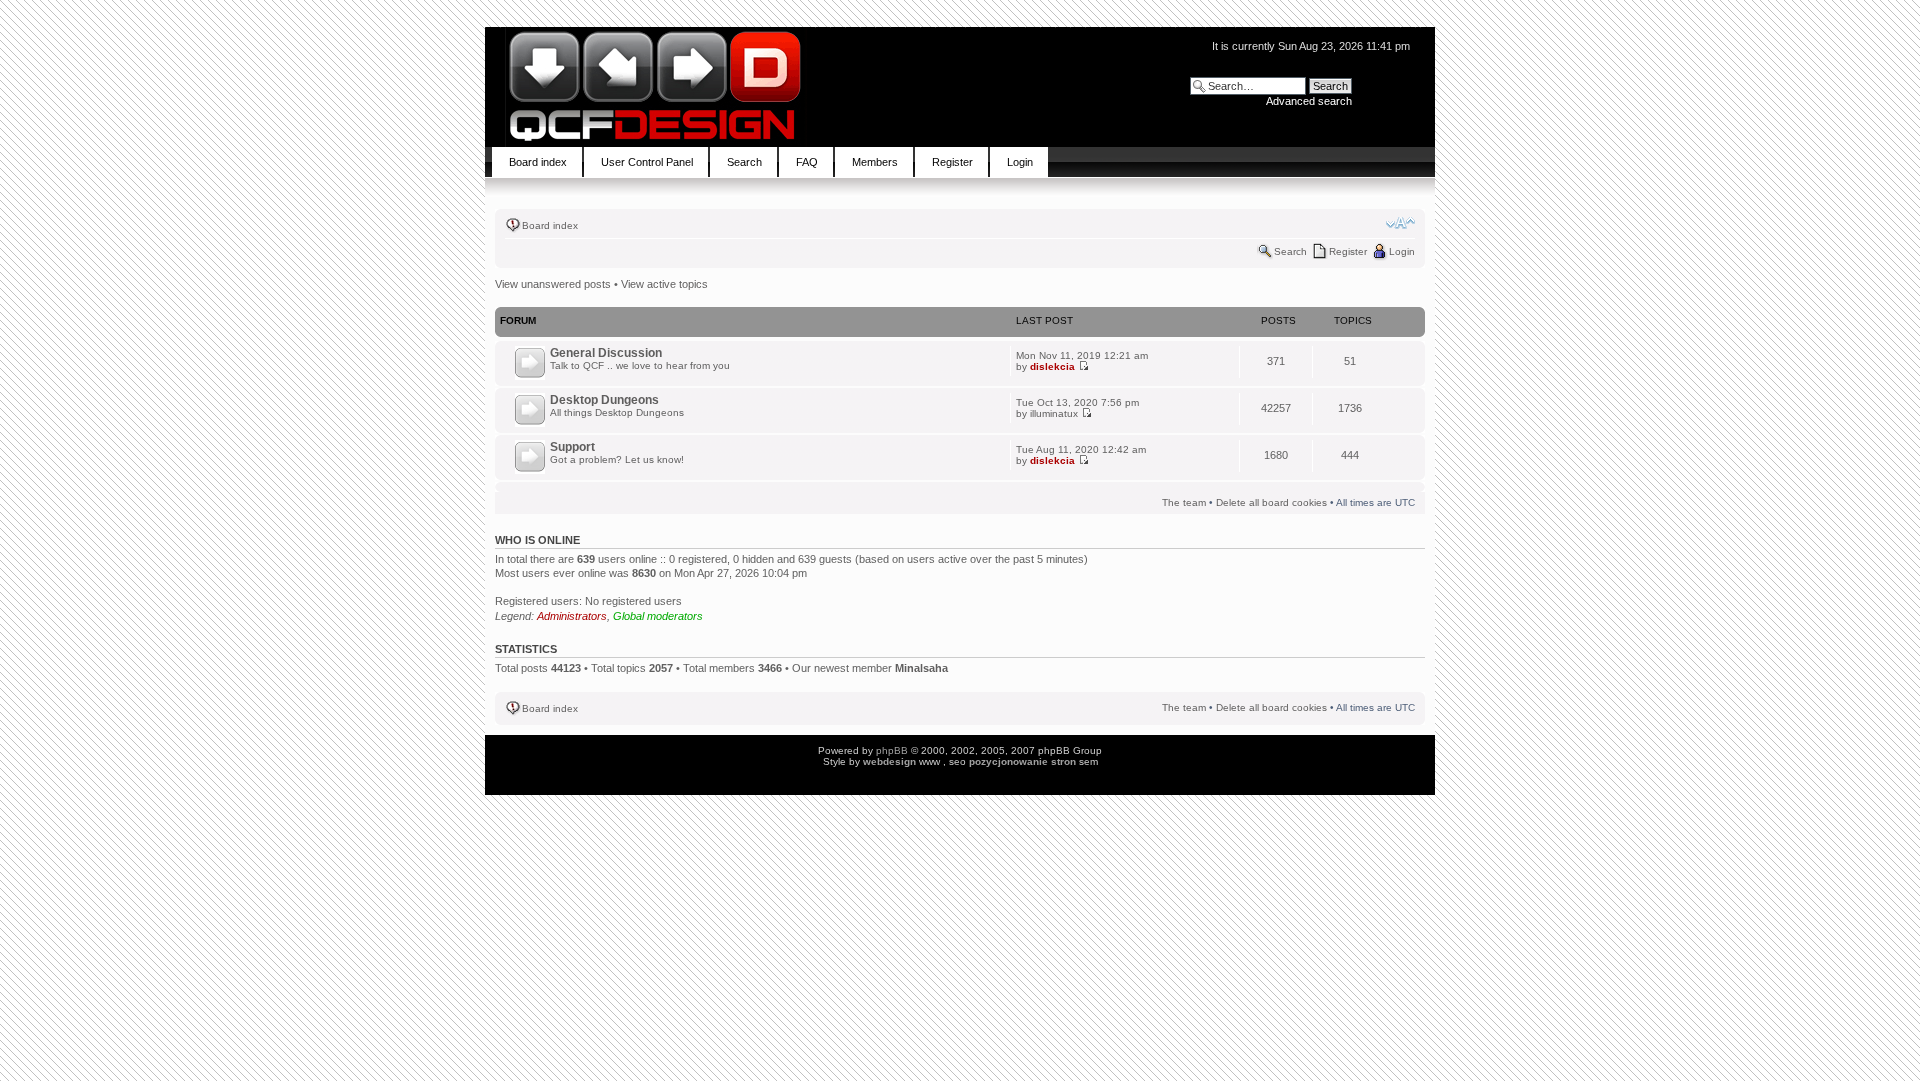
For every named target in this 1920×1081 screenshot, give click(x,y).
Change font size (1400, 223)
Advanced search (1309, 101)
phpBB (892, 750)
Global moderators (658, 616)
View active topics (664, 284)
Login (1402, 251)
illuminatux (1054, 413)
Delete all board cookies (1271, 502)
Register (1348, 251)
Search (1290, 251)
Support (572, 447)
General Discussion (606, 353)
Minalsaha (921, 668)
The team (1184, 502)
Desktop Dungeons (604, 400)
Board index (550, 225)
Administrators (572, 616)
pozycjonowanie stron (1022, 761)
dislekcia (1052, 366)
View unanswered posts (553, 284)
